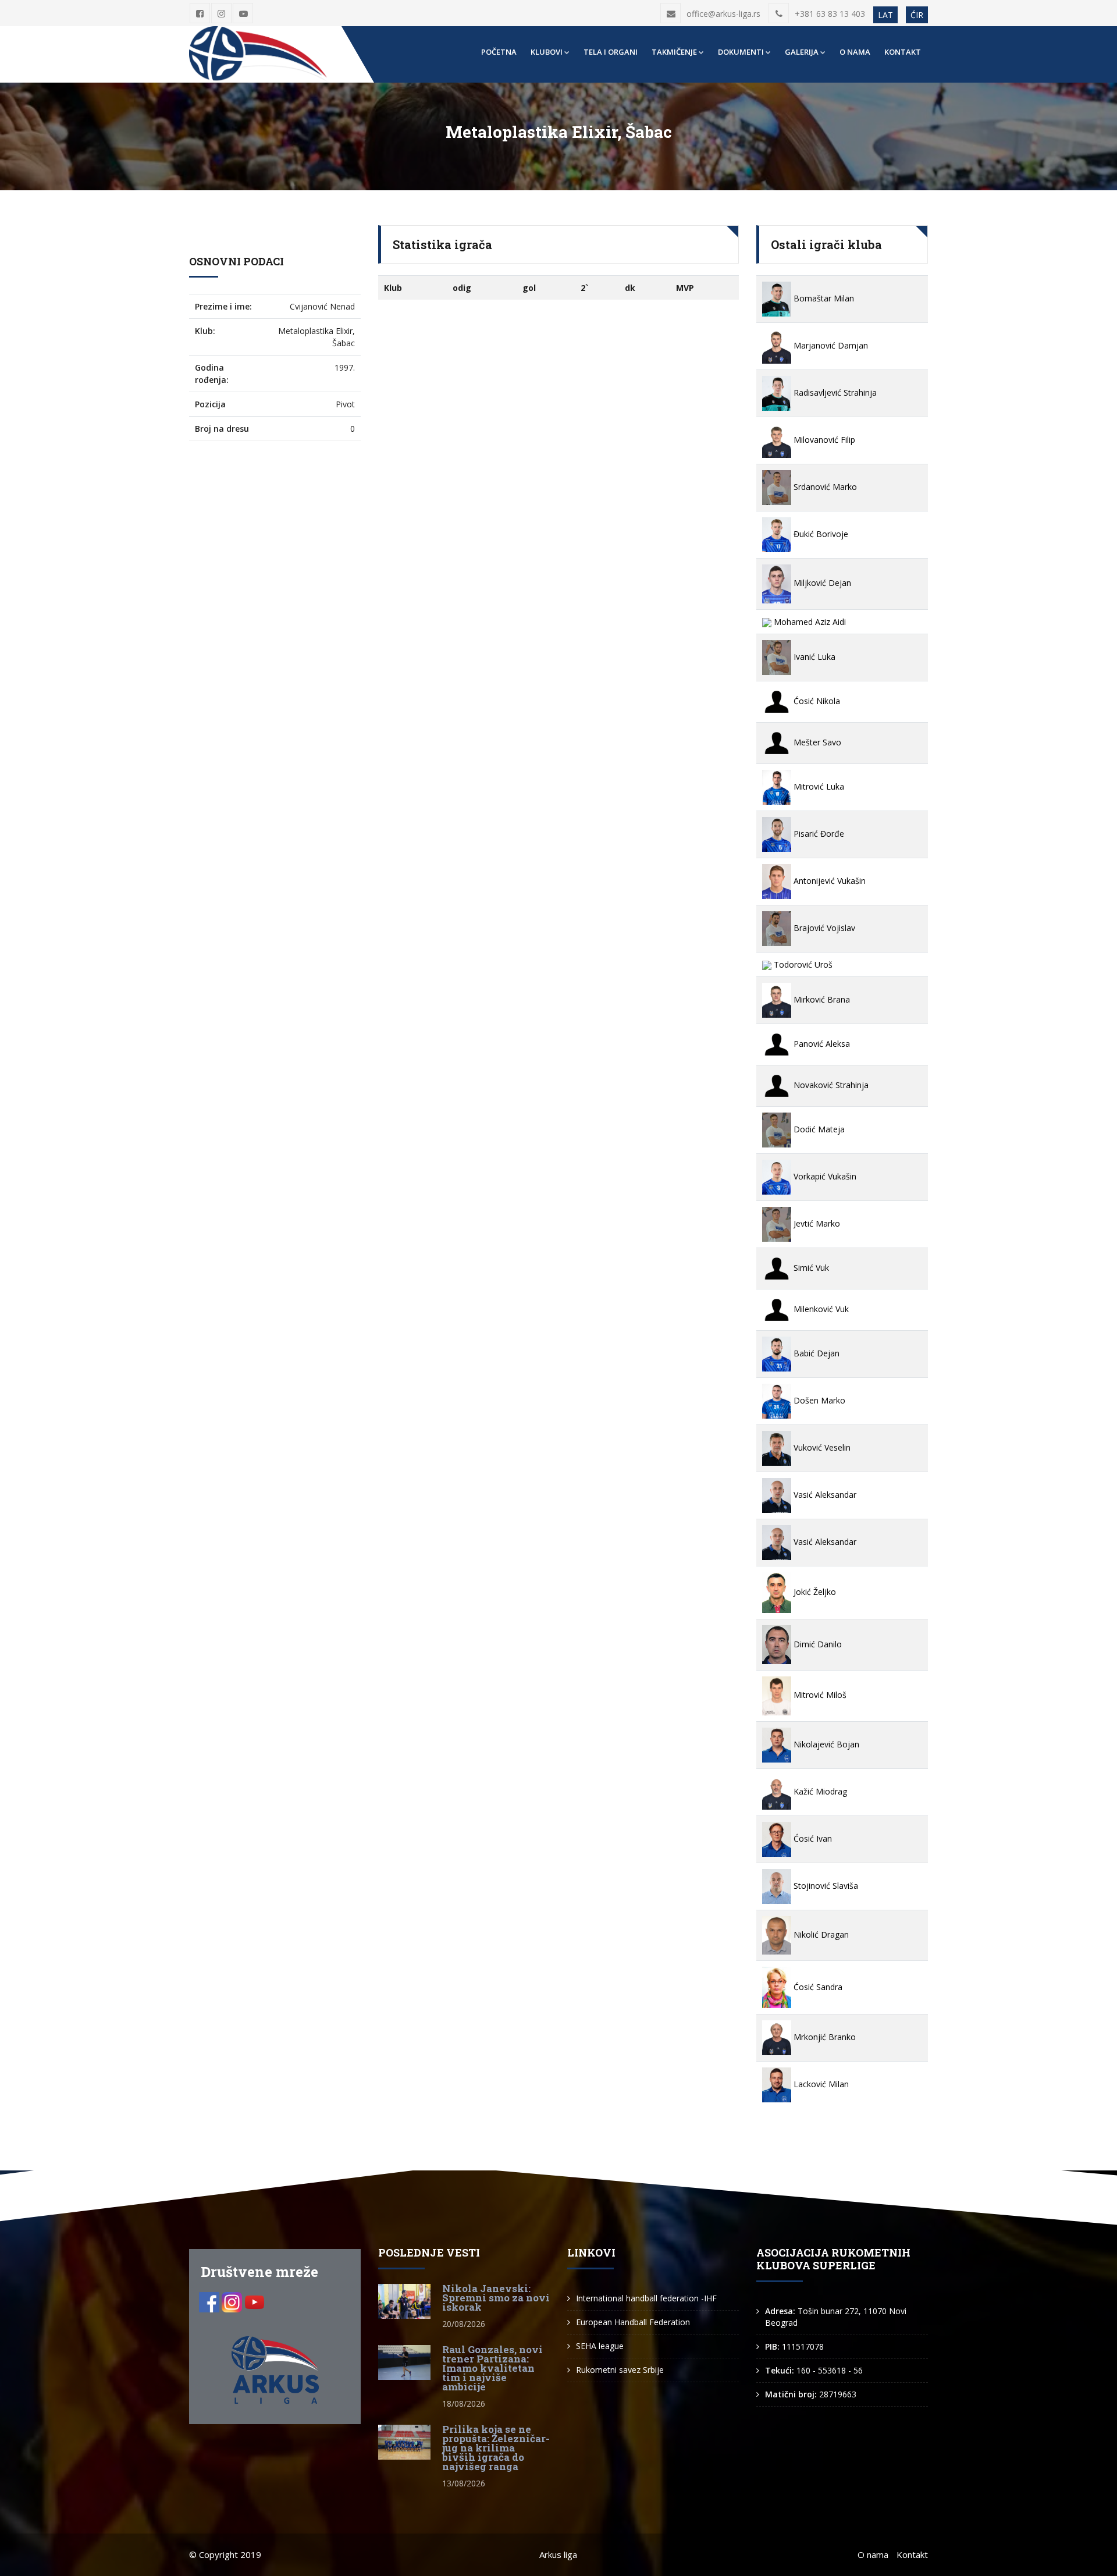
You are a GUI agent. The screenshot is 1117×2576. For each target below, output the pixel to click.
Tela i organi (611, 52)
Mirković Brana (821, 999)
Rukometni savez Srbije (620, 2370)
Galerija (802, 52)
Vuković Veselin (821, 1447)
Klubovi (547, 52)
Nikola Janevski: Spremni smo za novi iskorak (496, 2298)
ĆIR (917, 15)
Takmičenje (674, 52)
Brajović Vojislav (823, 928)
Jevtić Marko (816, 1223)
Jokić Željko (814, 1592)
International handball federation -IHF (646, 2298)
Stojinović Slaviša (825, 1886)
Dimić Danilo (817, 1644)
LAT (885, 15)
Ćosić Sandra (817, 1987)
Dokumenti (741, 52)
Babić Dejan (815, 1353)
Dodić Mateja (818, 1129)
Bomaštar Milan (823, 298)
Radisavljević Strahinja (834, 392)
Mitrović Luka (818, 786)
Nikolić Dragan (820, 1934)
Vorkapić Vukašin (824, 1176)
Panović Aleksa (821, 1044)
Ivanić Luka (813, 657)
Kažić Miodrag (819, 1791)
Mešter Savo (816, 742)
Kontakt (903, 52)
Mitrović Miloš (819, 1695)
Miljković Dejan (821, 583)
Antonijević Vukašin (828, 881)
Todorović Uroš (802, 964)
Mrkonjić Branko (823, 2037)
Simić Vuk (810, 1268)
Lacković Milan (820, 2084)
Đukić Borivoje (820, 534)
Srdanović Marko (824, 487)
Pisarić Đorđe (818, 834)
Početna (499, 52)
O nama (855, 52)
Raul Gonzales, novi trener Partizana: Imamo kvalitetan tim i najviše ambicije (492, 2368)
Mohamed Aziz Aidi (809, 622)
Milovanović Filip (823, 440)
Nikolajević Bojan (825, 1744)
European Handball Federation (633, 2322)
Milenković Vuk (820, 1309)
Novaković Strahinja (830, 1085)
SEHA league (600, 2346)
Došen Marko (818, 1400)
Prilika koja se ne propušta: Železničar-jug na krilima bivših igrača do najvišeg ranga (496, 2448)
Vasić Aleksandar (824, 1495)
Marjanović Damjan (830, 345)
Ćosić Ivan (812, 1838)
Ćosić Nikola (816, 701)
